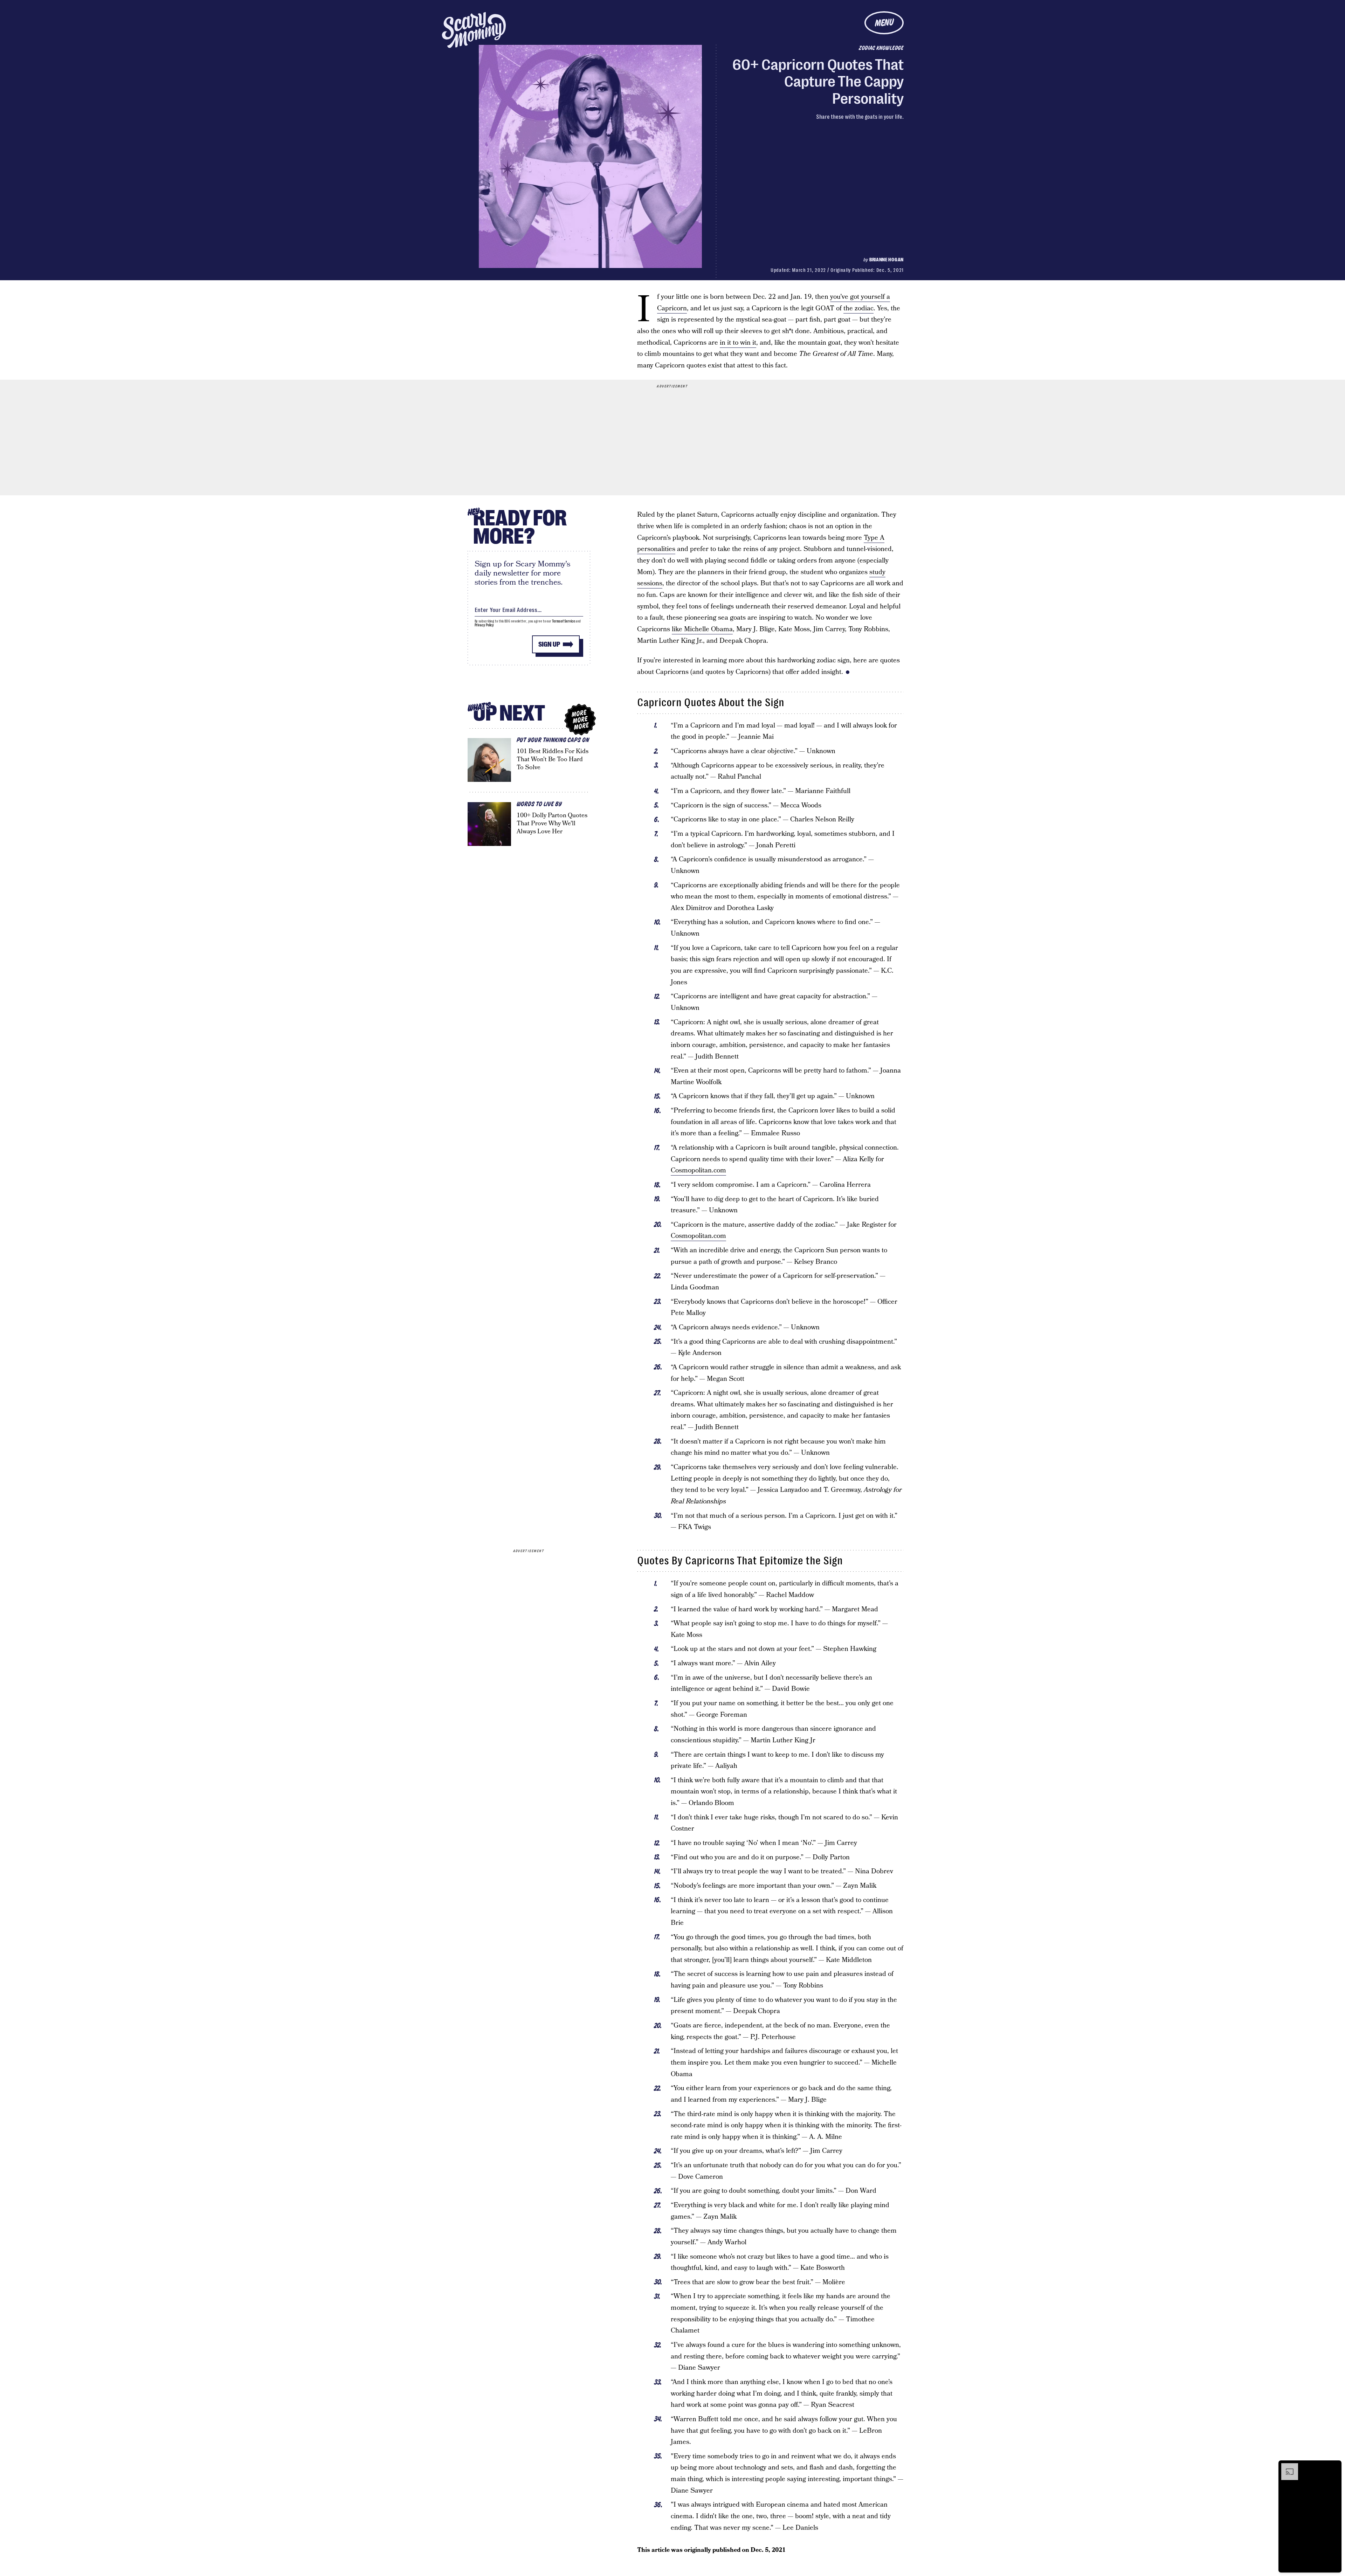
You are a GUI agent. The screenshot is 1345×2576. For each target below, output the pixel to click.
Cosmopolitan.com (698, 1170)
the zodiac (858, 308)
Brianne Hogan (887, 260)
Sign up (549, 644)
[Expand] (1286, 2467)
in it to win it (738, 343)
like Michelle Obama (702, 629)
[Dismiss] (1334, 2467)
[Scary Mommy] (474, 30)
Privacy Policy (484, 625)
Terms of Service (563, 621)
